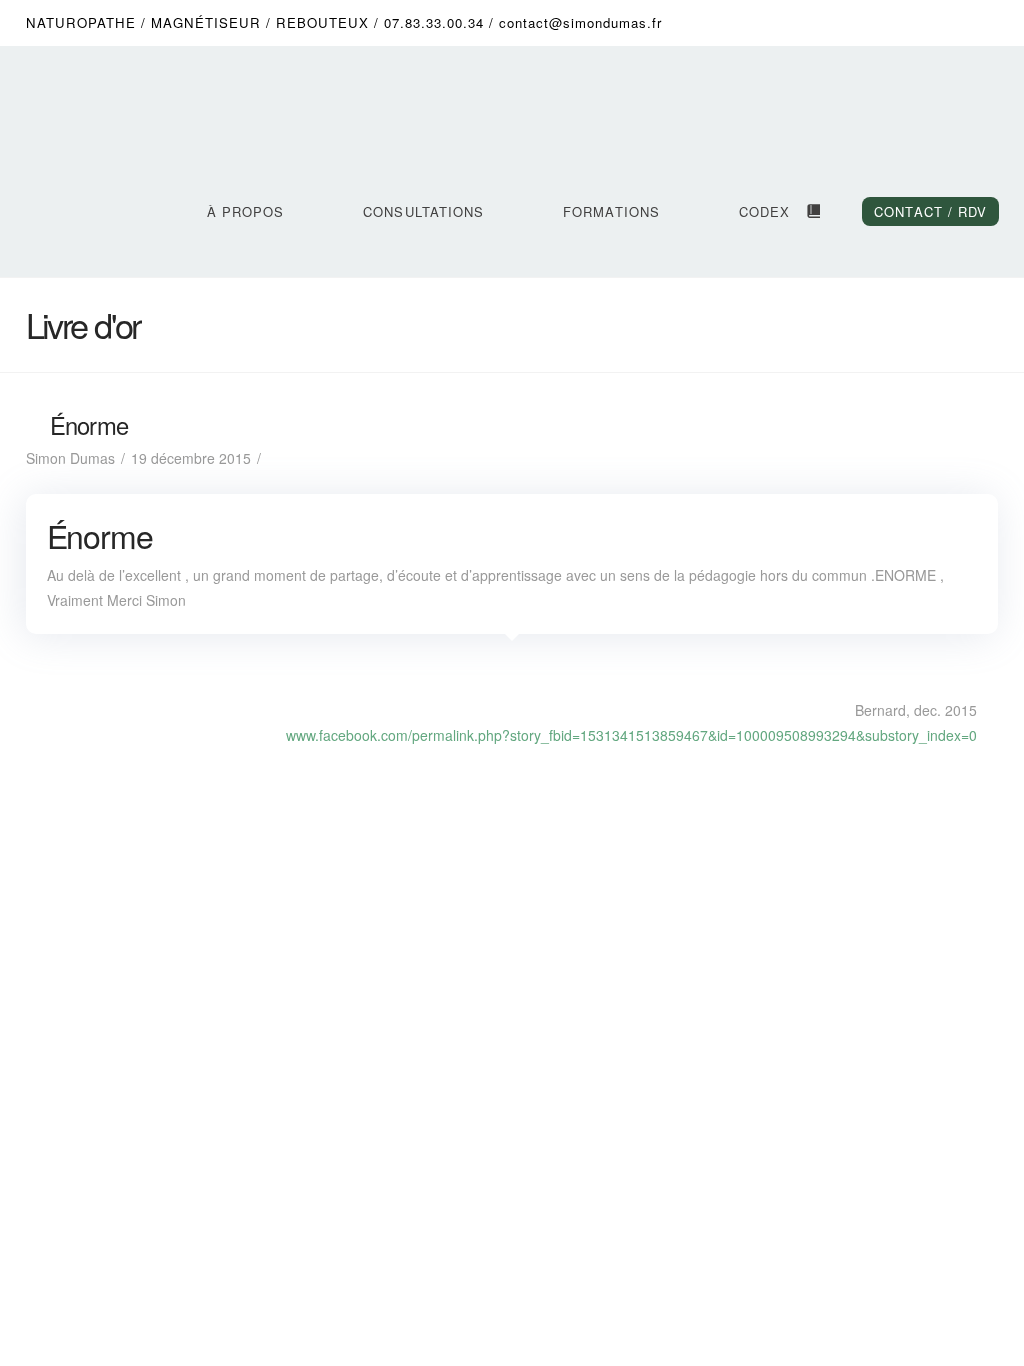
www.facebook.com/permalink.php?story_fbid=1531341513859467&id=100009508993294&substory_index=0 (631, 735)
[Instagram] (944, 22)
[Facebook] (830, 22)
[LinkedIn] (868, 22)
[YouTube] (906, 22)
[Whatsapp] (982, 22)
